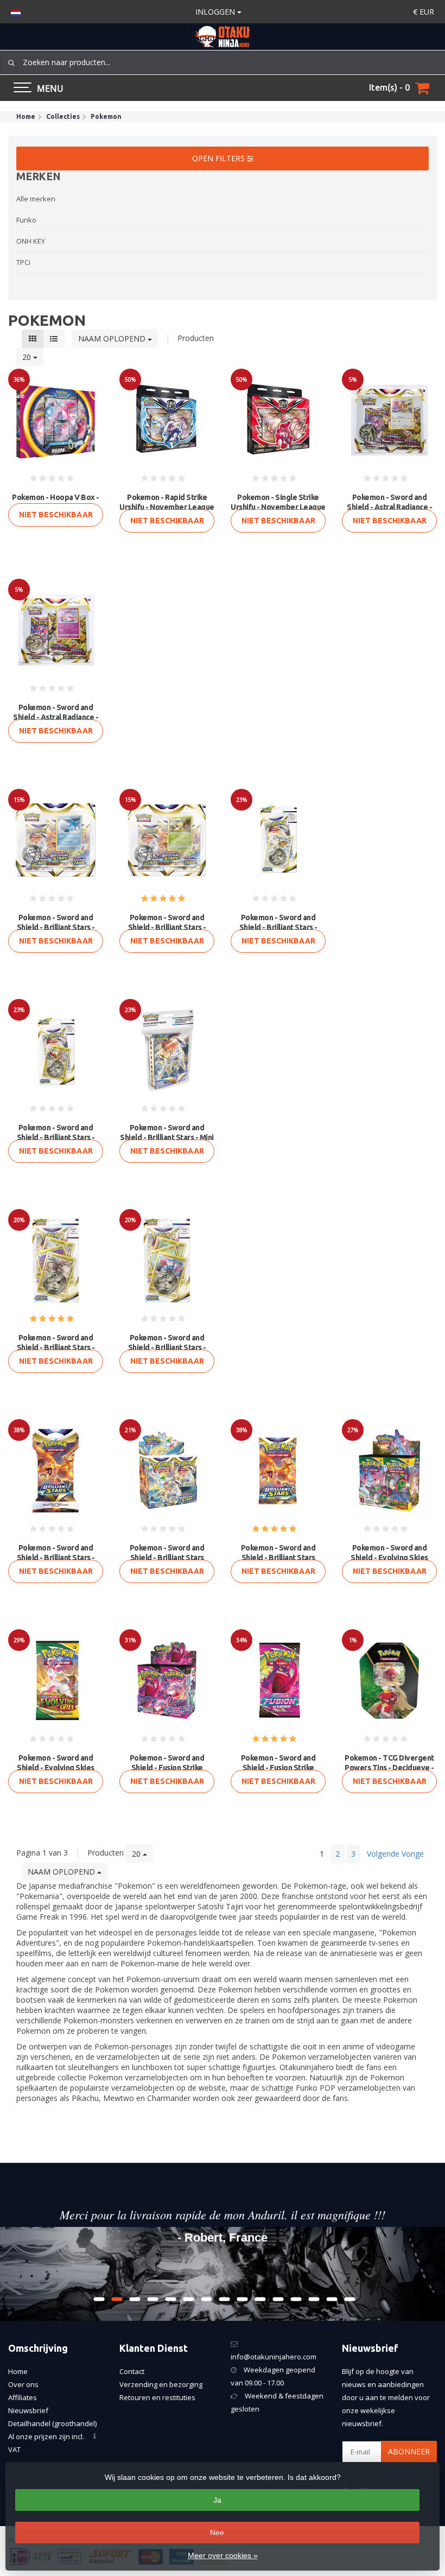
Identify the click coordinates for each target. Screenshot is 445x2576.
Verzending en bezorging (161, 2384)
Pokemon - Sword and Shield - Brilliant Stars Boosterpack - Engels (278, 1558)
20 (28, 357)
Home (18, 2371)
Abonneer (409, 2451)
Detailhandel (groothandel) (52, 2423)
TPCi (23, 262)
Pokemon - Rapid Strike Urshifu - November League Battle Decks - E (167, 507)
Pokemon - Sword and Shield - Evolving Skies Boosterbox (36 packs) (389, 1558)
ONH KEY (31, 241)
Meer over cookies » (223, 2555)
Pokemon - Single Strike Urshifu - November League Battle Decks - (278, 507)
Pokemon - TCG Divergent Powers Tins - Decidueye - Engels (389, 1768)
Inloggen (216, 12)
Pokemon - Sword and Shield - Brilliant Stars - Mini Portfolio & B (167, 1137)
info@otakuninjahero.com (274, 2357)
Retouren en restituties (157, 2397)
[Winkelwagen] (422, 88)
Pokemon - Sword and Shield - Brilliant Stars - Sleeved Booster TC (56, 1558)
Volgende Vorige (395, 1854)
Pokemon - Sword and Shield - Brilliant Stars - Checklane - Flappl (56, 1137)
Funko (26, 220)
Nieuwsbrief (28, 2410)
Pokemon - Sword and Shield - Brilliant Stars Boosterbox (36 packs (167, 1558)
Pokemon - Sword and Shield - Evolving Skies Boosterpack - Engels (56, 1768)
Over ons (23, 2384)
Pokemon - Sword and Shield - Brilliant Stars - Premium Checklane (56, 1347)
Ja (217, 2500)
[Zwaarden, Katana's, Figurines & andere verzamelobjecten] (223, 37)
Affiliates (23, 2397)
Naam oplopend (113, 338)
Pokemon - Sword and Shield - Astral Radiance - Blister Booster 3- (389, 507)
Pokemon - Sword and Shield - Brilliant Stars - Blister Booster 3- (56, 927)
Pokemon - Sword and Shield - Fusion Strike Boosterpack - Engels (278, 1768)
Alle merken (36, 199)
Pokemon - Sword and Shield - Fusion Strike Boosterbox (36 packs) (167, 1768)
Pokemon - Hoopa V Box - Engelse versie (56, 502)
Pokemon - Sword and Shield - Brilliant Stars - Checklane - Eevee (278, 927)
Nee (217, 2533)
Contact (132, 2371)
